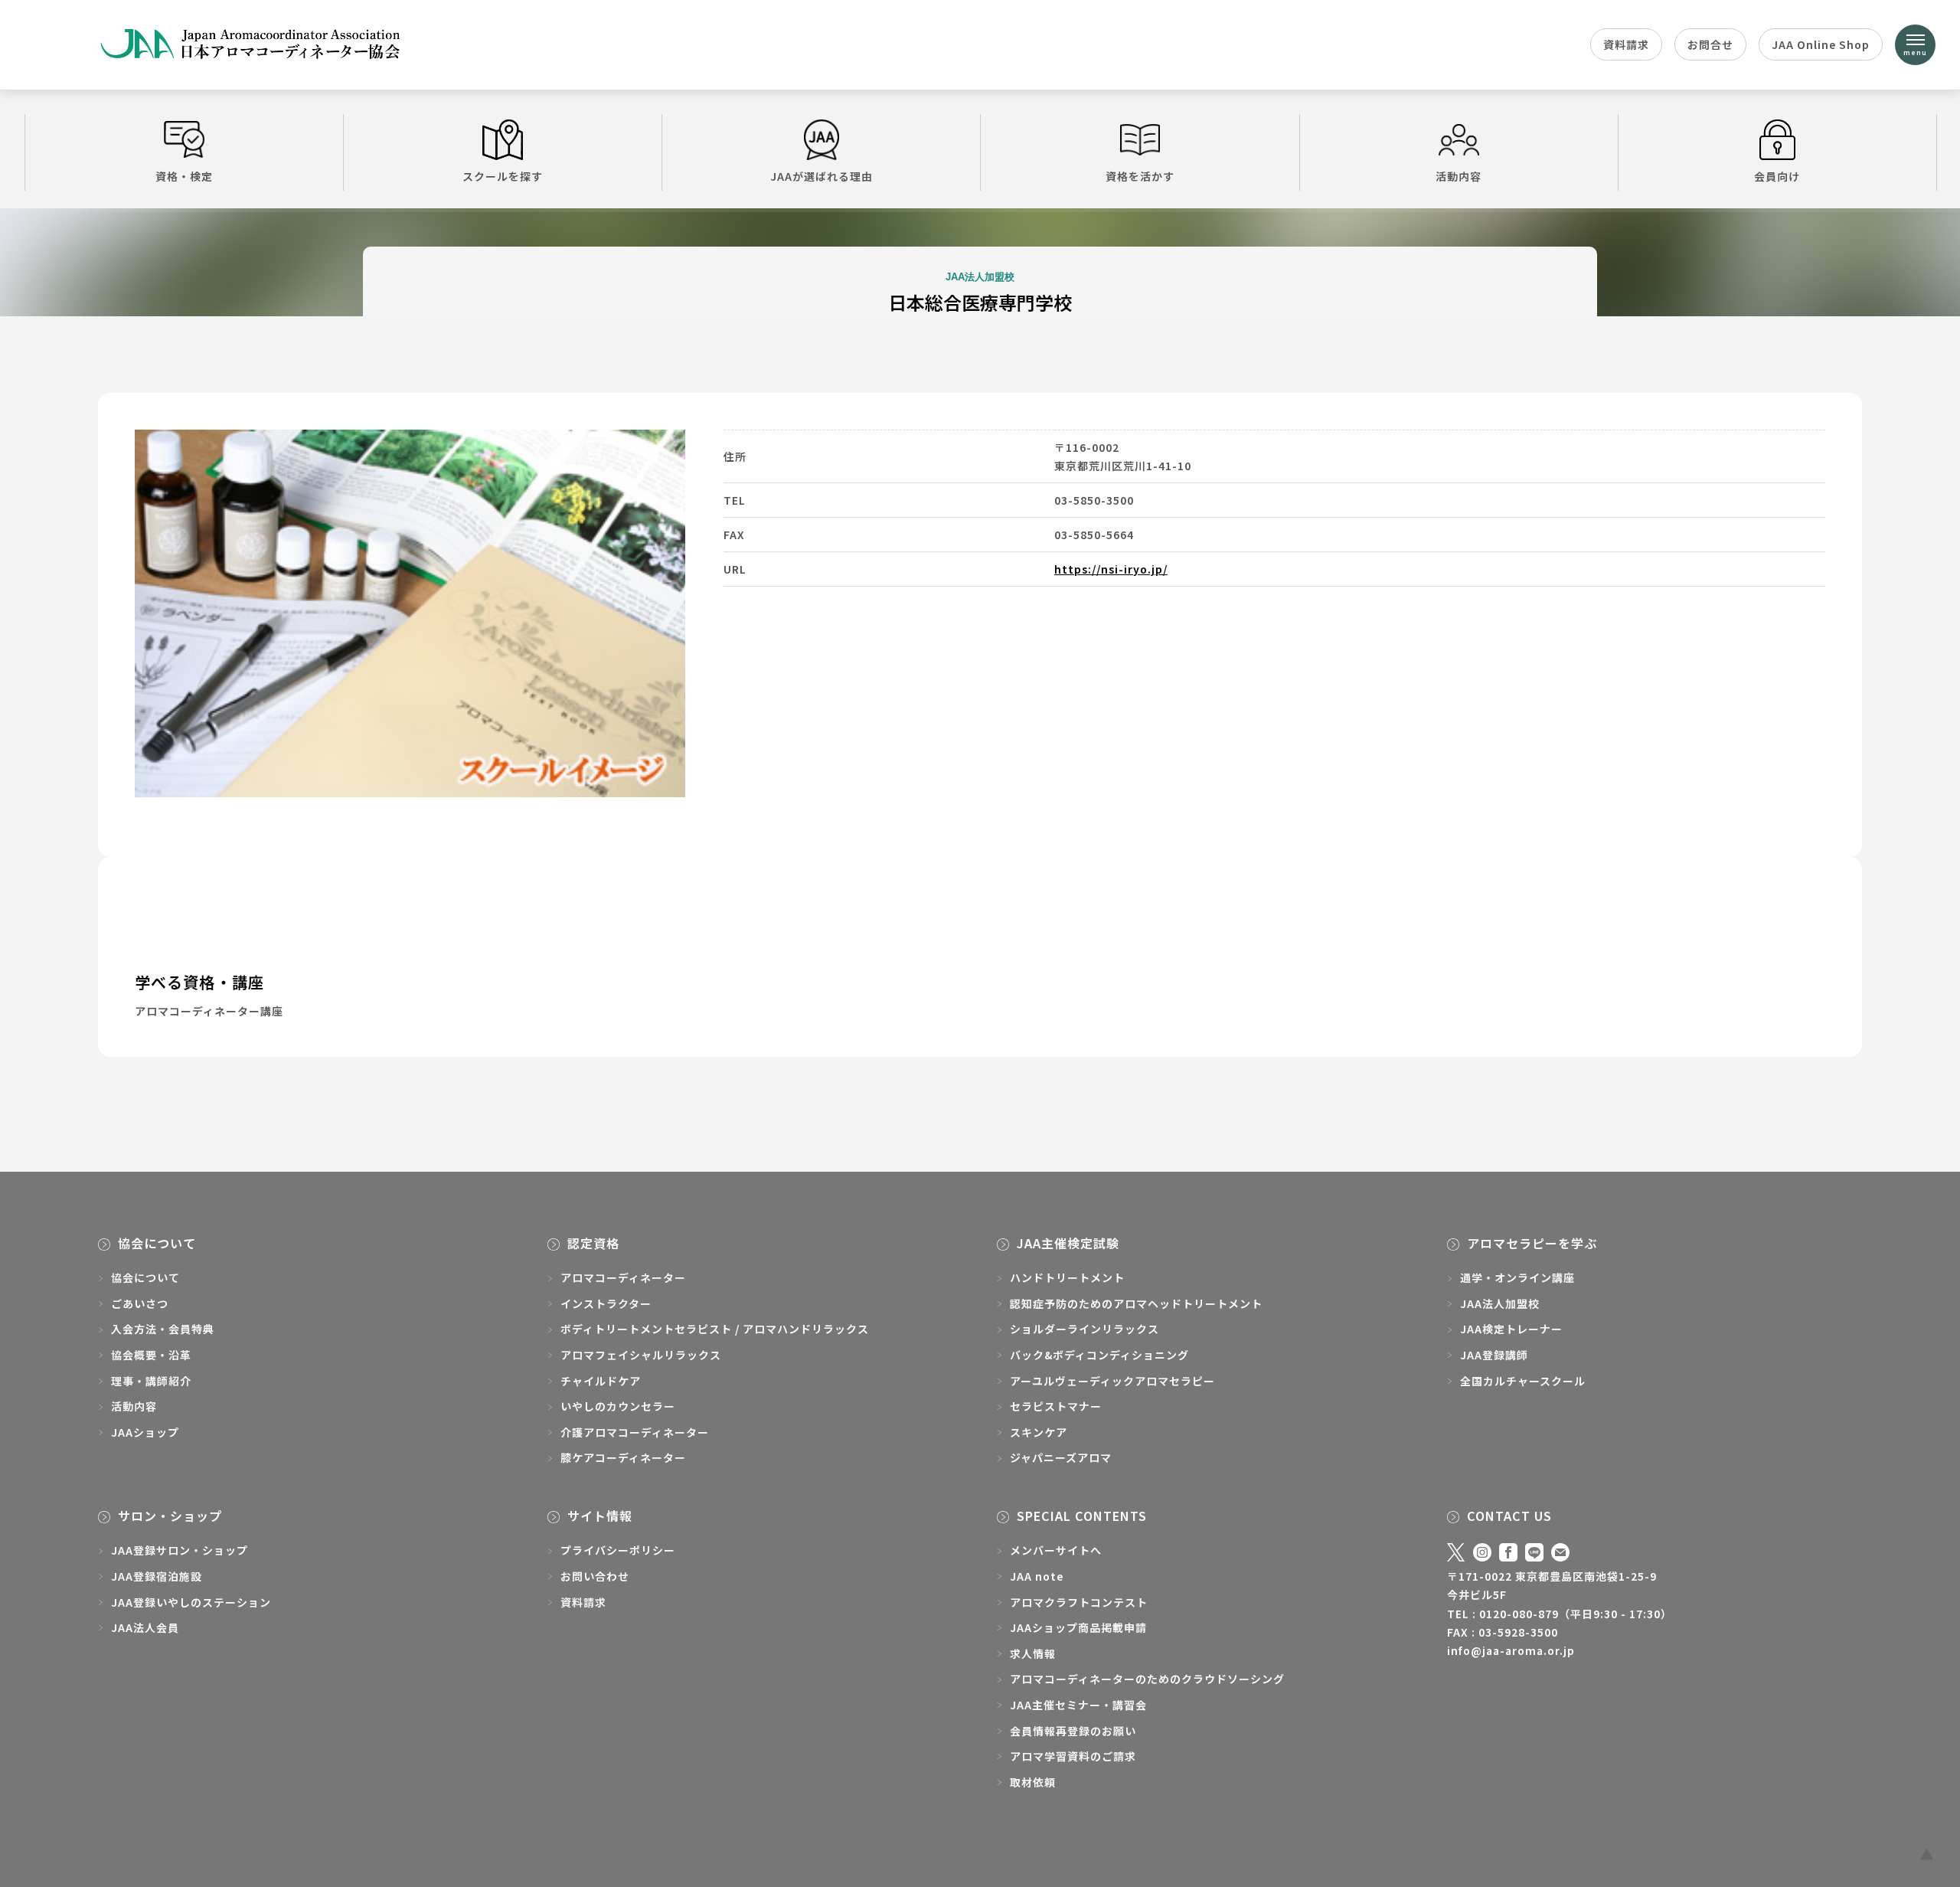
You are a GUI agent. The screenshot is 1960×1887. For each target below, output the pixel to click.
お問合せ (1710, 44)
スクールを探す (503, 176)
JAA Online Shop (1821, 44)
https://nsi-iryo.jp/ (1111, 569)
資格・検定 (184, 176)
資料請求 (1626, 44)
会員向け (1777, 176)
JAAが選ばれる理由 (822, 176)
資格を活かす (1140, 176)
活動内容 (1459, 176)
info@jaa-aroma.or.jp (1511, 1650)
